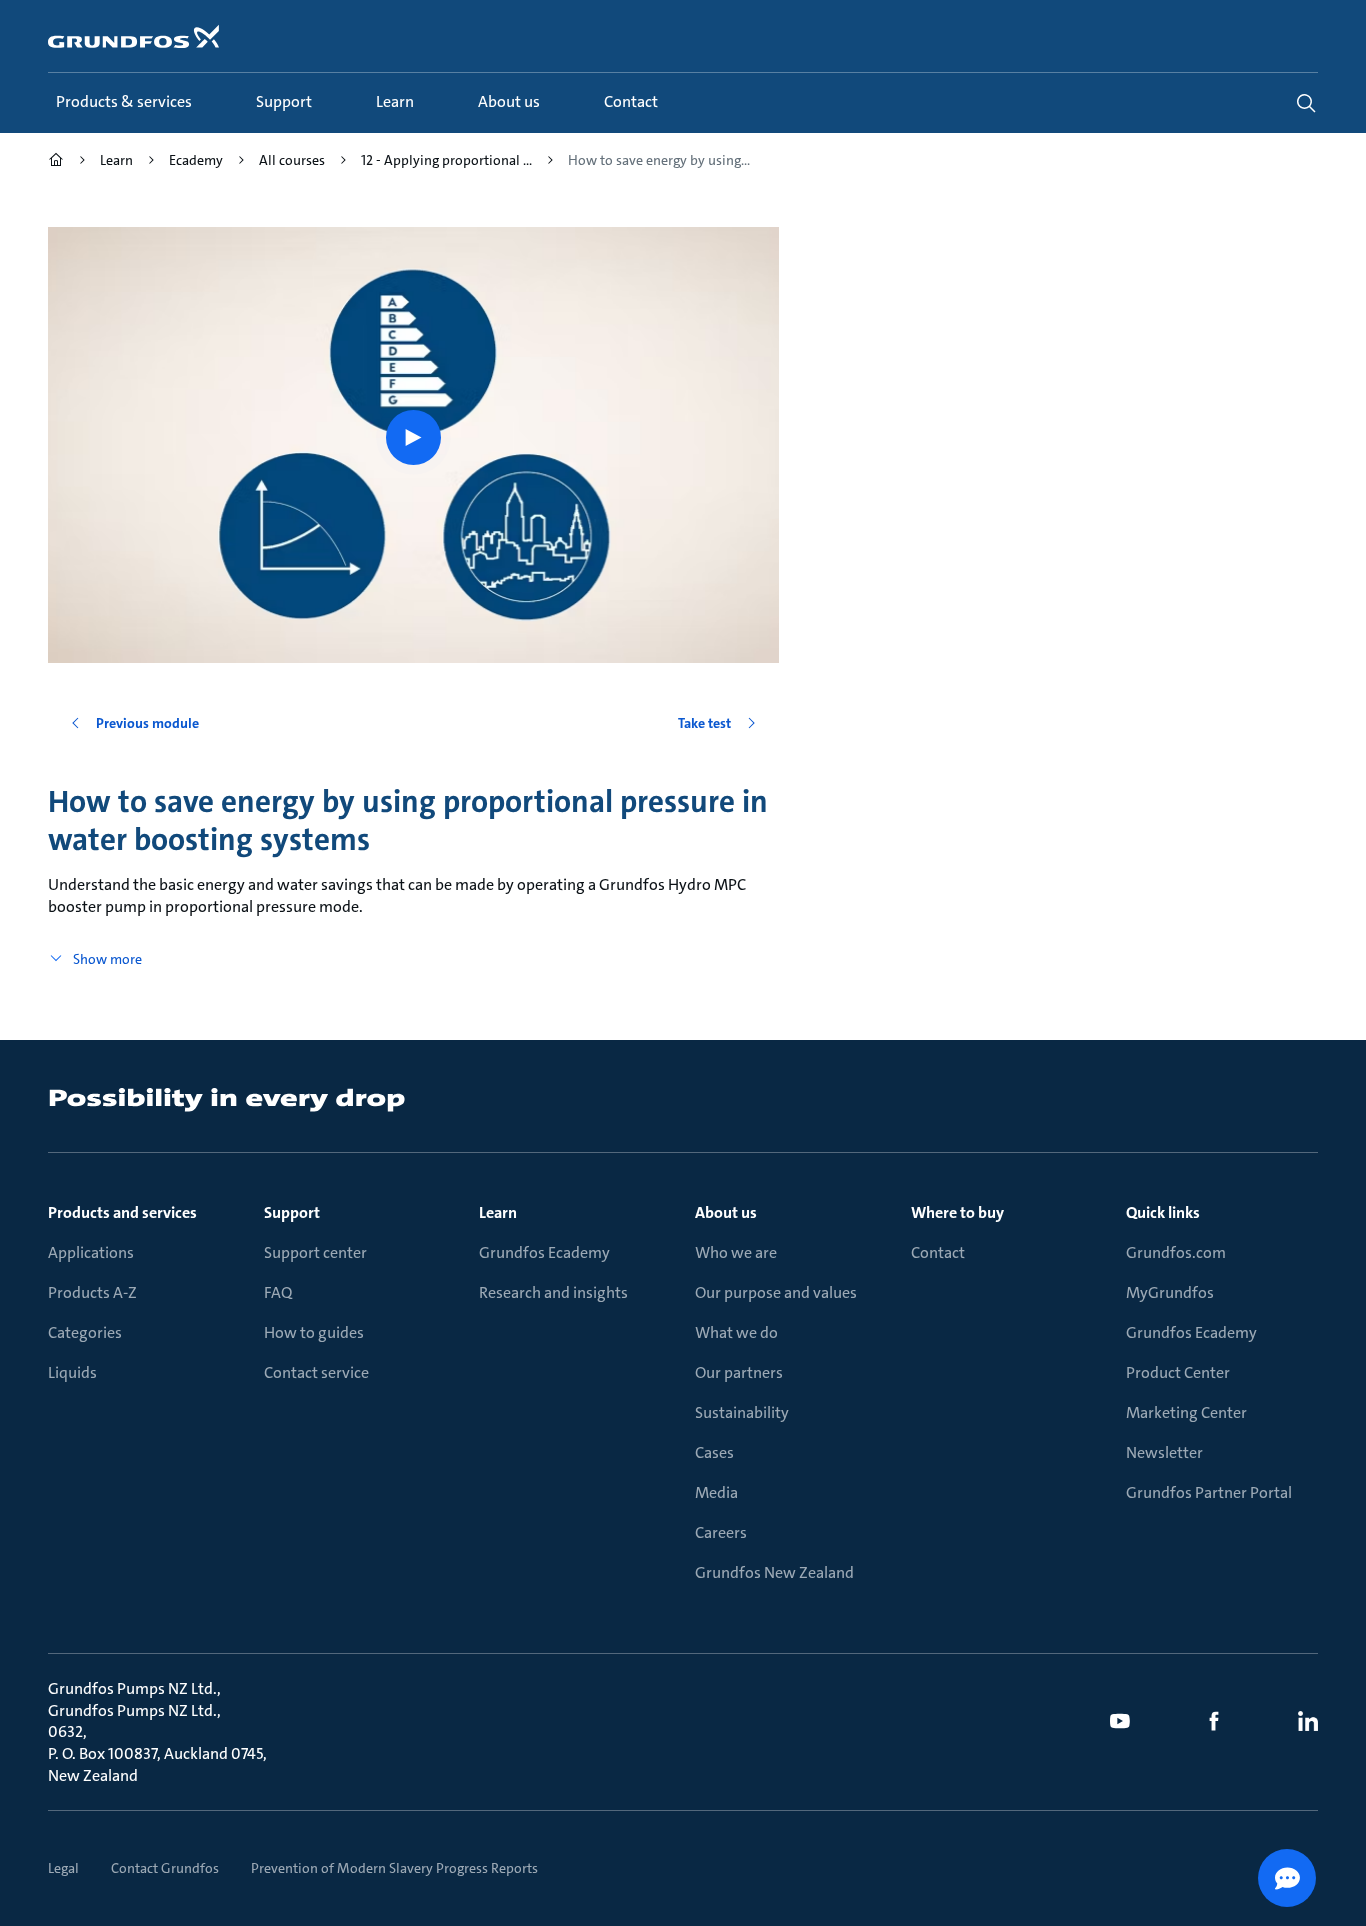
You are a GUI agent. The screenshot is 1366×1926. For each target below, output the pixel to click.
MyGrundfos (1170, 1292)
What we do (736, 1332)
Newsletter (1164, 1452)
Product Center (1178, 1372)
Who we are (736, 1252)
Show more (107, 959)
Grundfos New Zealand (774, 1572)
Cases (714, 1452)
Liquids (72, 1372)
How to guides (314, 1332)
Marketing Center (1186, 1412)
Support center (315, 1252)
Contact (938, 1252)
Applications (91, 1252)
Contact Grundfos (165, 1868)
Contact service (316, 1372)
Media (716, 1492)
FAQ (278, 1292)
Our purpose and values (776, 1292)
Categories (85, 1332)
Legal (63, 1868)
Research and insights (553, 1292)
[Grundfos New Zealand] (56, 162)
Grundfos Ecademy (544, 1252)
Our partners (739, 1372)
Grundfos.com (1176, 1252)
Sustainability (742, 1412)
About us (726, 1212)
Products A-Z (92, 1292)
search (1306, 103)
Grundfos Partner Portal (1209, 1492)
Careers (721, 1532)
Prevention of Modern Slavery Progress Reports (394, 1868)
